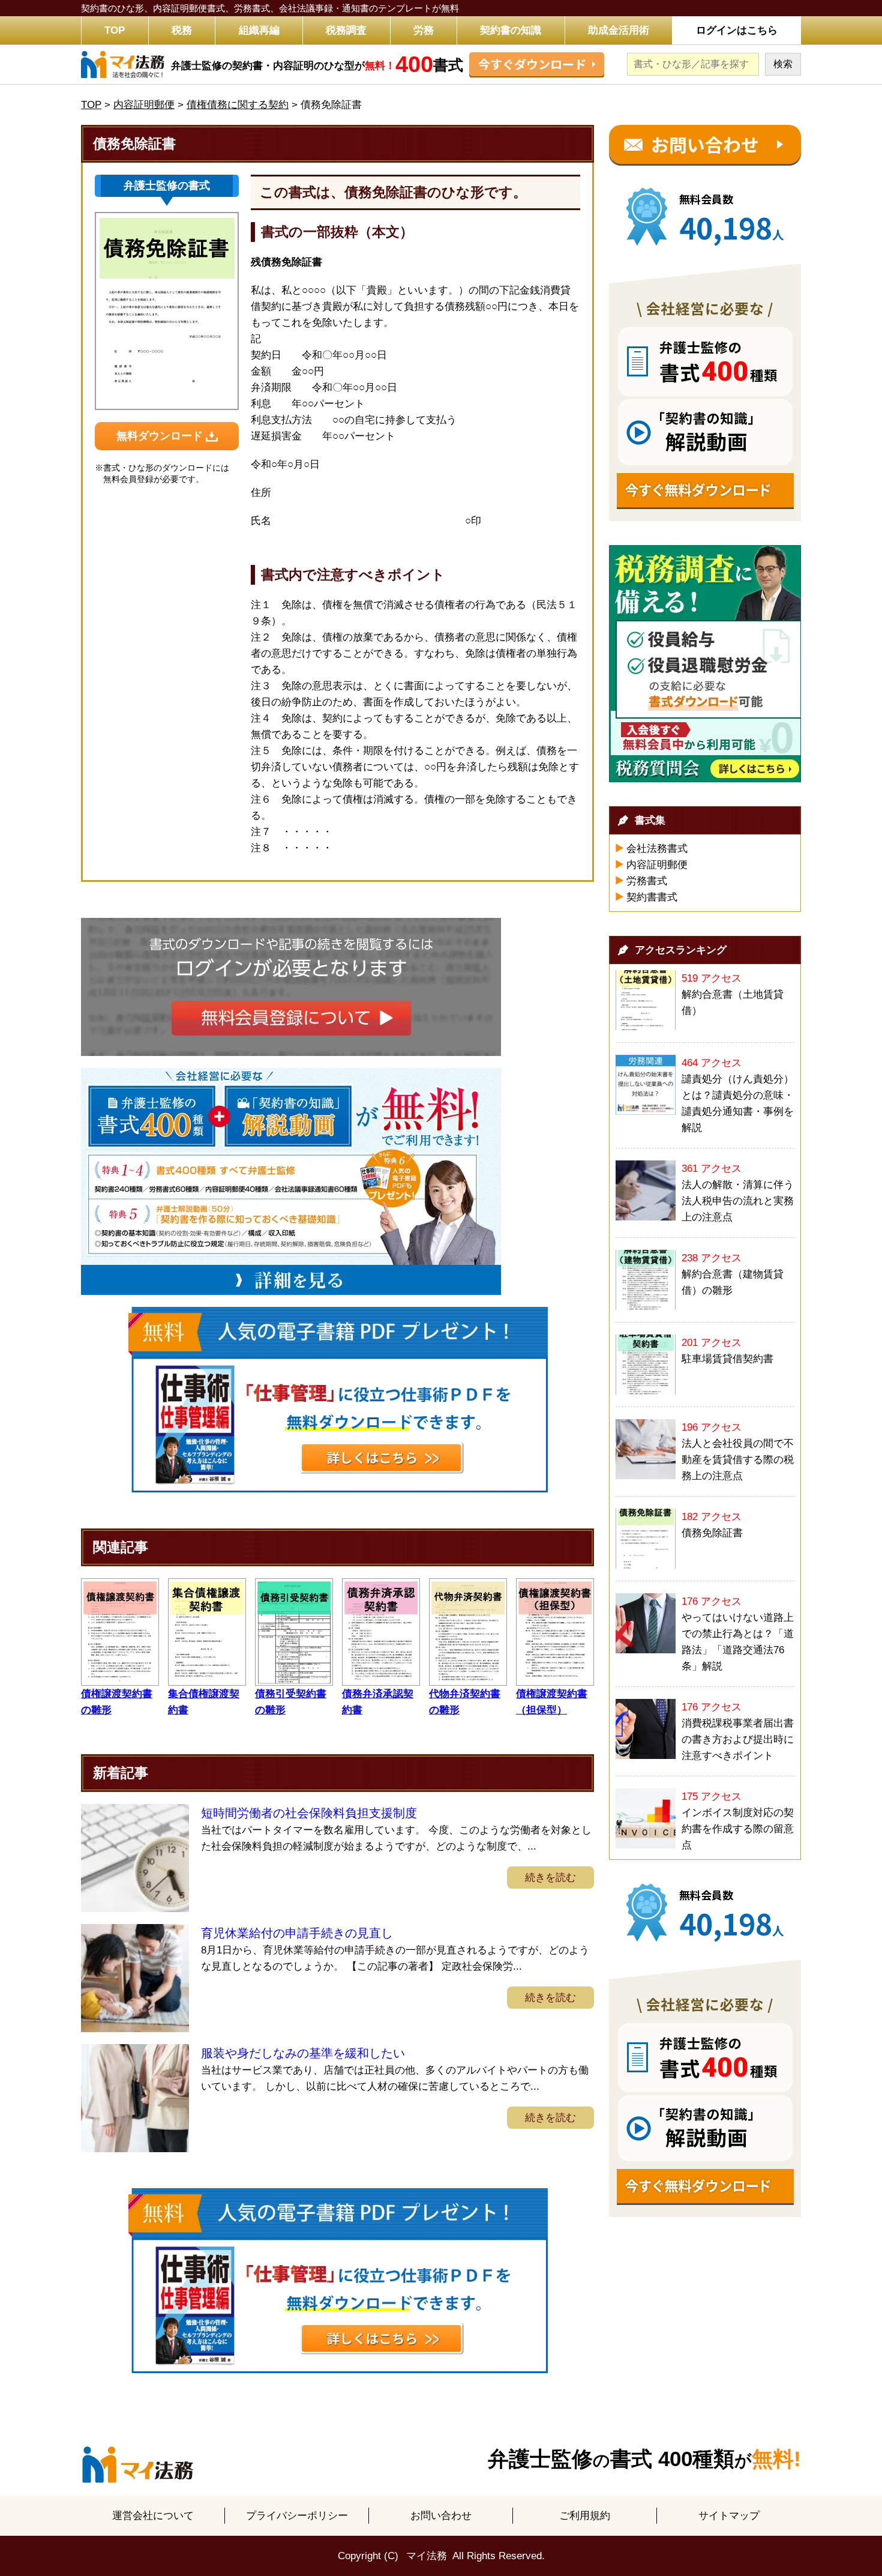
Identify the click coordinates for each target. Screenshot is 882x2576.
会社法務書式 (657, 849)
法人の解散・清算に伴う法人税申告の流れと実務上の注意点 (738, 1201)
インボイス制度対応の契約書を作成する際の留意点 (738, 1829)
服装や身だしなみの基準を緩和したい (303, 2053)
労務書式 (647, 881)
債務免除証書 (712, 1533)
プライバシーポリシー (297, 2516)
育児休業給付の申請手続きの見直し (297, 1933)
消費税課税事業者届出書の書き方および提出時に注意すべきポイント (738, 1739)
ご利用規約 (585, 2516)
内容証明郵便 (657, 865)
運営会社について (153, 2516)
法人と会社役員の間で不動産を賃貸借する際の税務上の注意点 (738, 1460)
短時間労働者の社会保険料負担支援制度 (309, 1813)
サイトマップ (729, 2516)
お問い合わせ (441, 2516)
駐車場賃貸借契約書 (727, 1359)
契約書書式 (652, 897)
